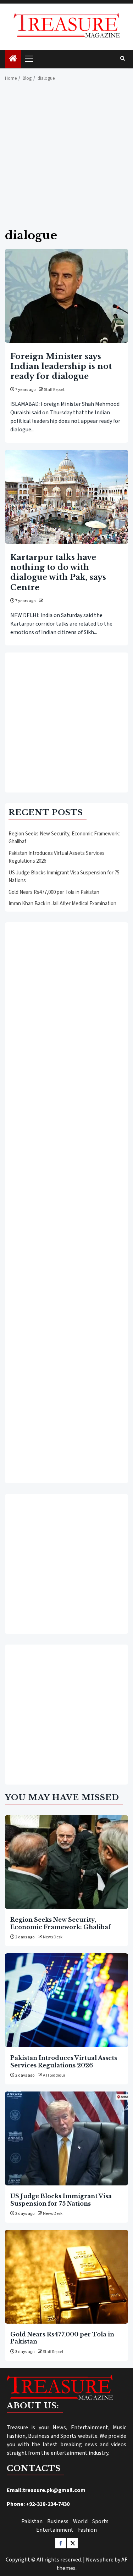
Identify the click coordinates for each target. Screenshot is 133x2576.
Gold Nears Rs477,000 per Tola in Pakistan (54, 892)
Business (58, 2521)
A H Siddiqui (54, 2075)
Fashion (87, 2530)
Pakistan (32, 2521)
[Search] (123, 59)
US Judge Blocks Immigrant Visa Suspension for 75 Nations (61, 2200)
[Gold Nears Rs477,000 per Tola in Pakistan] (66, 2277)
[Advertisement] (66, 159)
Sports (100, 2521)
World (80, 2521)
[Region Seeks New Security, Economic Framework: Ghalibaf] (66, 1862)
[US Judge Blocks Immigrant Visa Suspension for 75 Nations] (66, 2138)
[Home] (13, 59)
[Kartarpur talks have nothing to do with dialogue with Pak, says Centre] (66, 497)
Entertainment (55, 2530)
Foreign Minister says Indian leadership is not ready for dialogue (61, 366)
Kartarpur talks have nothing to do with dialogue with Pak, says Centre (58, 572)
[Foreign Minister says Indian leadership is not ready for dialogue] (66, 296)
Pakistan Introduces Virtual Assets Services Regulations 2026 (64, 2061)
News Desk (53, 1937)
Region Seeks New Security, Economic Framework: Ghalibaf (60, 1923)
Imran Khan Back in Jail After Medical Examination (62, 904)
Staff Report (54, 390)
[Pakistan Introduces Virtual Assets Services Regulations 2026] (66, 2000)
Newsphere (100, 2560)
